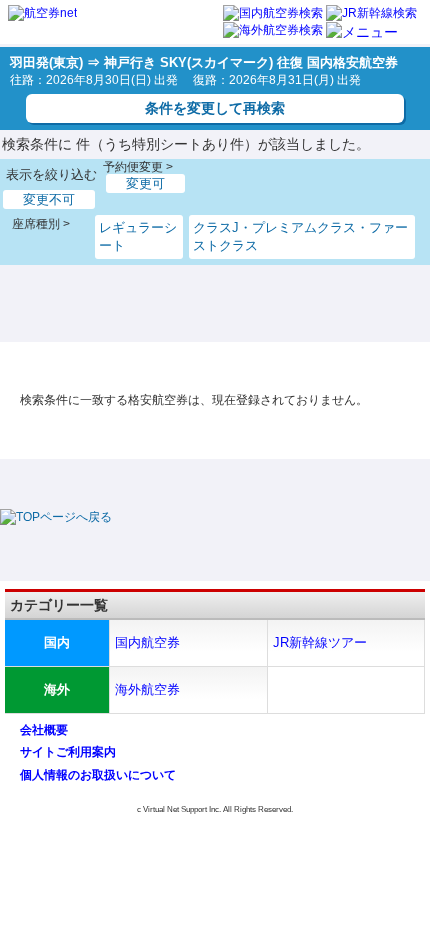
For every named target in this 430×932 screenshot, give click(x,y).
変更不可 (49, 199)
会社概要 (44, 730)
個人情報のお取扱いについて (98, 775)
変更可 (145, 183)
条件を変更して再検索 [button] (215, 108)
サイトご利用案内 (68, 752)
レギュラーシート (138, 236)
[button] (362, 32)
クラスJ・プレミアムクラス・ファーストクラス (300, 236)
